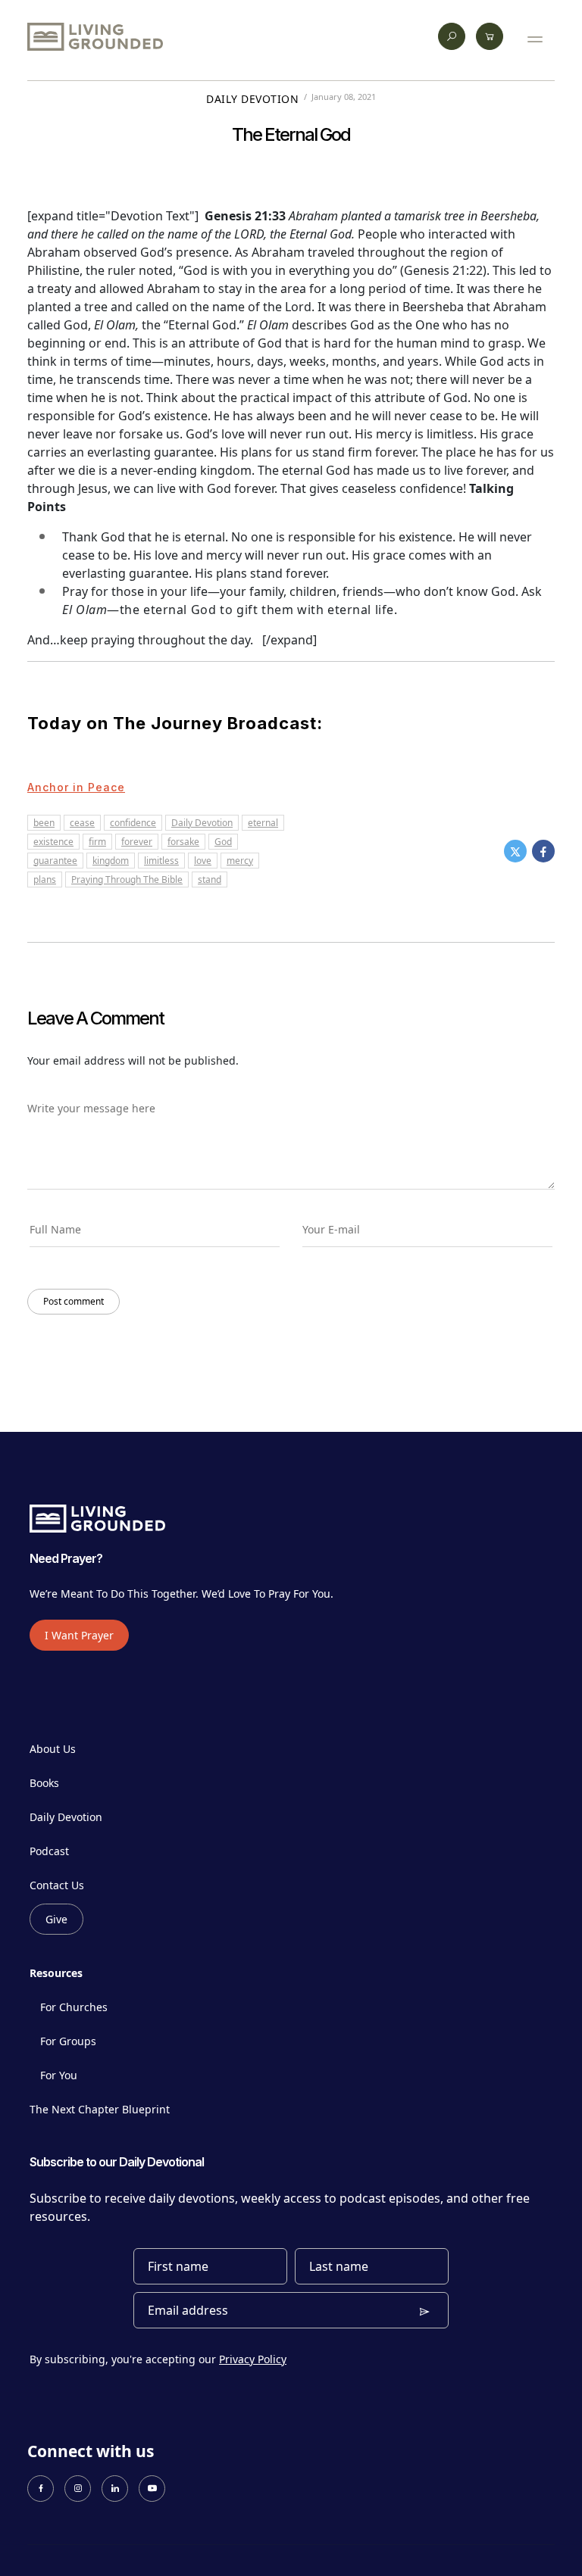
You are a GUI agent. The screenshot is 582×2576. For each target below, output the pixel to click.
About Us (53, 1749)
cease (82, 823)
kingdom (111, 861)
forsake (183, 842)
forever (137, 842)
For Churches (74, 2007)
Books (44, 1783)
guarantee (55, 861)
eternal (263, 823)
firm (97, 842)
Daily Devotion (252, 99)
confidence (133, 823)
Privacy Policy (253, 2359)
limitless (161, 861)
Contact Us (57, 1885)
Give (56, 1919)
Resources (56, 1973)
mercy (240, 861)
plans (45, 879)
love (203, 861)
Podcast (49, 1851)
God (223, 842)
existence (53, 842)
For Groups (68, 2041)
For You (59, 2075)
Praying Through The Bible (127, 879)
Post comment (74, 1301)
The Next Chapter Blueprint (100, 2109)
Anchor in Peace (76, 787)
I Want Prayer (79, 1635)
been (44, 823)
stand (210, 879)
